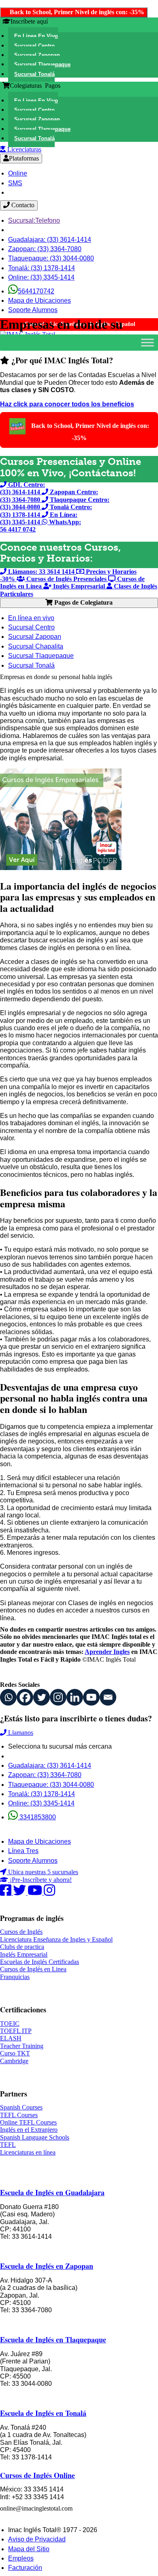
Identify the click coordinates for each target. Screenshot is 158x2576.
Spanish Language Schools (35, 2137)
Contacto (22, 205)
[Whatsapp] (8, 1697)
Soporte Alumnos (33, 310)
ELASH (11, 2038)
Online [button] (18, 173)
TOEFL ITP (16, 2031)
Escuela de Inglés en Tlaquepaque (53, 2339)
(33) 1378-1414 (42, 268)
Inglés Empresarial (24, 1954)
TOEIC (10, 2024)
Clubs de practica (22, 1947)
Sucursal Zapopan (35, 637)
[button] (33, 36)
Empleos (21, 2558)
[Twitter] (42, 1697)
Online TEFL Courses (28, 2122)
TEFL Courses (19, 2115)
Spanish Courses (21, 2107)
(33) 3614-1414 (50, 240)
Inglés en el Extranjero (29, 2130)
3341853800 (37, 1817)
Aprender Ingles (107, 1652)
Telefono (34, 220)
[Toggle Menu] (147, 342)
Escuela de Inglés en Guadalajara (52, 2192)
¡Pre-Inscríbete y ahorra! (40, 1880)
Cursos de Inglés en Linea (33, 1969)
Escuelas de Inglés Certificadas (39, 1962)
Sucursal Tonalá (31, 665)
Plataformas (24, 158)
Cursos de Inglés (21, 1932)
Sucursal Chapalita (36, 646)
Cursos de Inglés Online (37, 2475)
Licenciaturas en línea (28, 2152)
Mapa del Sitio (29, 2549)
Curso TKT (15, 2053)
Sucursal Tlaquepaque (41, 656)
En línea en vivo (31, 618)
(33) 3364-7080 (45, 249)
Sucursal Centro (31, 627)
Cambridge (14, 2061)
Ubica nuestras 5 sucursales (42, 1872)
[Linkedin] (75, 1697)
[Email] (108, 1697)
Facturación (25, 2568)
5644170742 (36, 291)
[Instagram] (58, 1697)
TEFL (8, 2145)
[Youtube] (91, 1697)
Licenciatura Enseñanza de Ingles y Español (56, 1939)
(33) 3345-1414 (41, 277)
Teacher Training (22, 2046)
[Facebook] (25, 1697)
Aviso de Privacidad (37, 2539)
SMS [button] (15, 183)
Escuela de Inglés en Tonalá (43, 2413)
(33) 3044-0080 (51, 258)
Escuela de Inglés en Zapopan (47, 2266)
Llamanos (20, 1733)
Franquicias (15, 1977)
